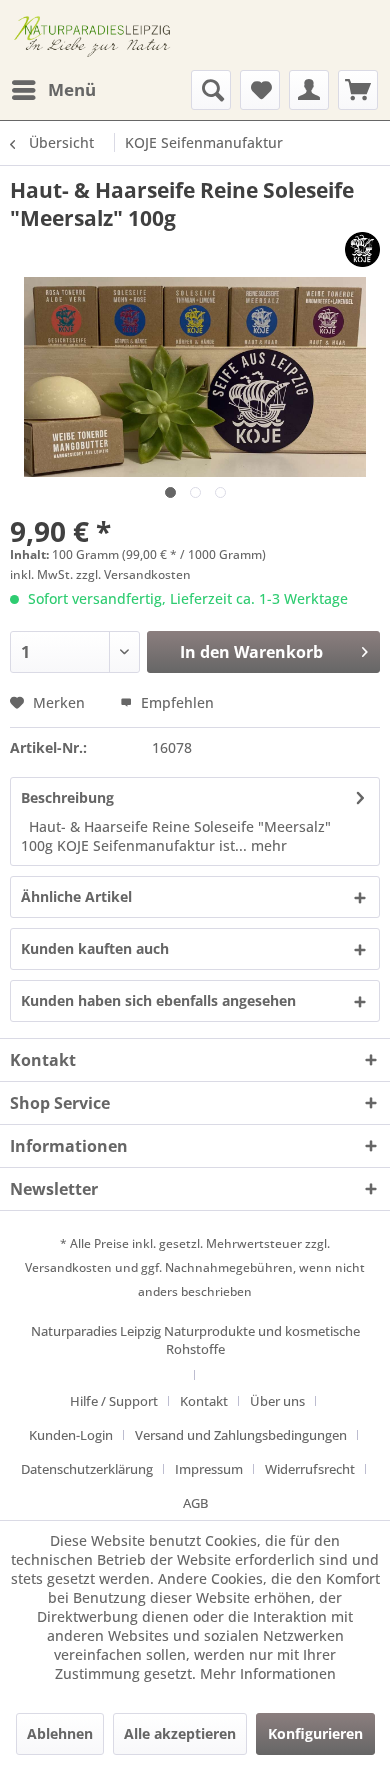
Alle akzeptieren (180, 1733)
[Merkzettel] (260, 90)
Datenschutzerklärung (87, 1469)
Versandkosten (68, 1267)
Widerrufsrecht (310, 1469)
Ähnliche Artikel (76, 896)
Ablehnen (60, 1733)
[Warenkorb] (358, 90)
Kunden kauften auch (95, 948)
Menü (72, 89)
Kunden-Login (71, 1435)
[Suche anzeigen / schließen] (211, 90)
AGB (195, 1503)
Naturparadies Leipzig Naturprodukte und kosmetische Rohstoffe (195, 1340)
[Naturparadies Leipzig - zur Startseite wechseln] (95, 35)
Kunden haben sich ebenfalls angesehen (158, 1000)
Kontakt (204, 1401)
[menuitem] (53, 90)
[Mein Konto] (309, 90)
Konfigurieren (315, 1733)
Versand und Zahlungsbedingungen (241, 1435)
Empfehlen (175, 702)
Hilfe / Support (114, 1401)
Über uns (277, 1401)
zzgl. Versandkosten (133, 574)
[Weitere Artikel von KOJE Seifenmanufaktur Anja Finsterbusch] (362, 249)
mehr (267, 845)
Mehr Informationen (268, 1673)
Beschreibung (67, 797)
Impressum (209, 1469)
